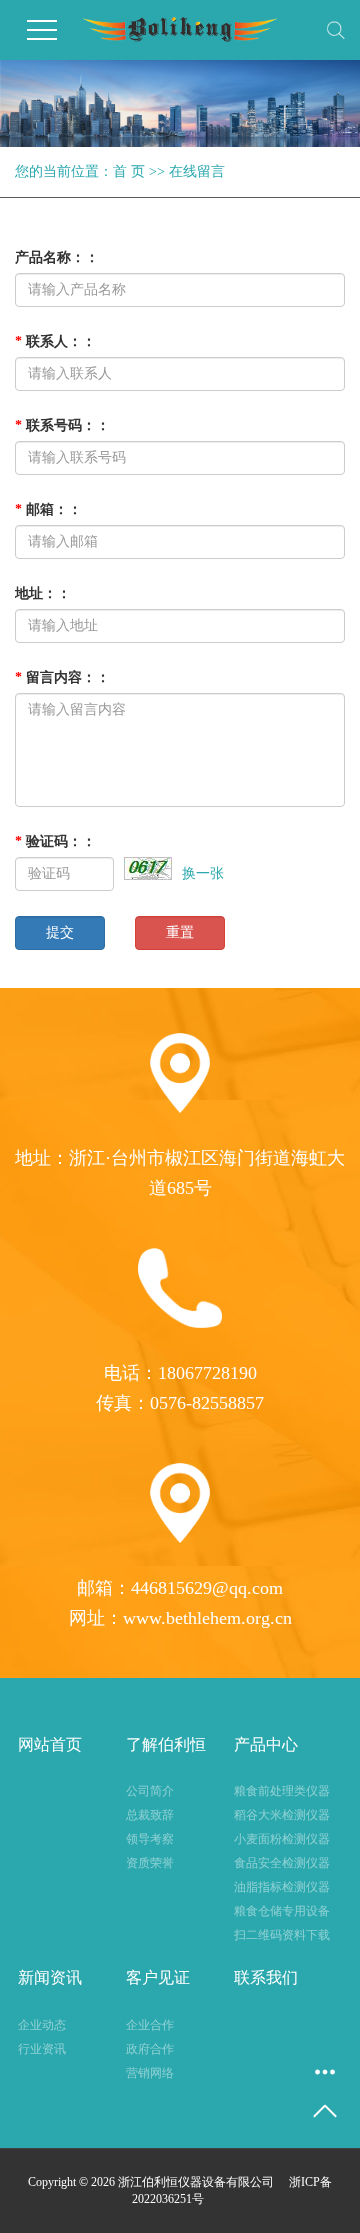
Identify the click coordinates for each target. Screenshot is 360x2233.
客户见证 (158, 1977)
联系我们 (266, 1977)
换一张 (203, 873)
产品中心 (266, 1744)
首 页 (129, 171)
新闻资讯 (50, 1977)
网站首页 (50, 1744)
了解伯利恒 (166, 1744)
